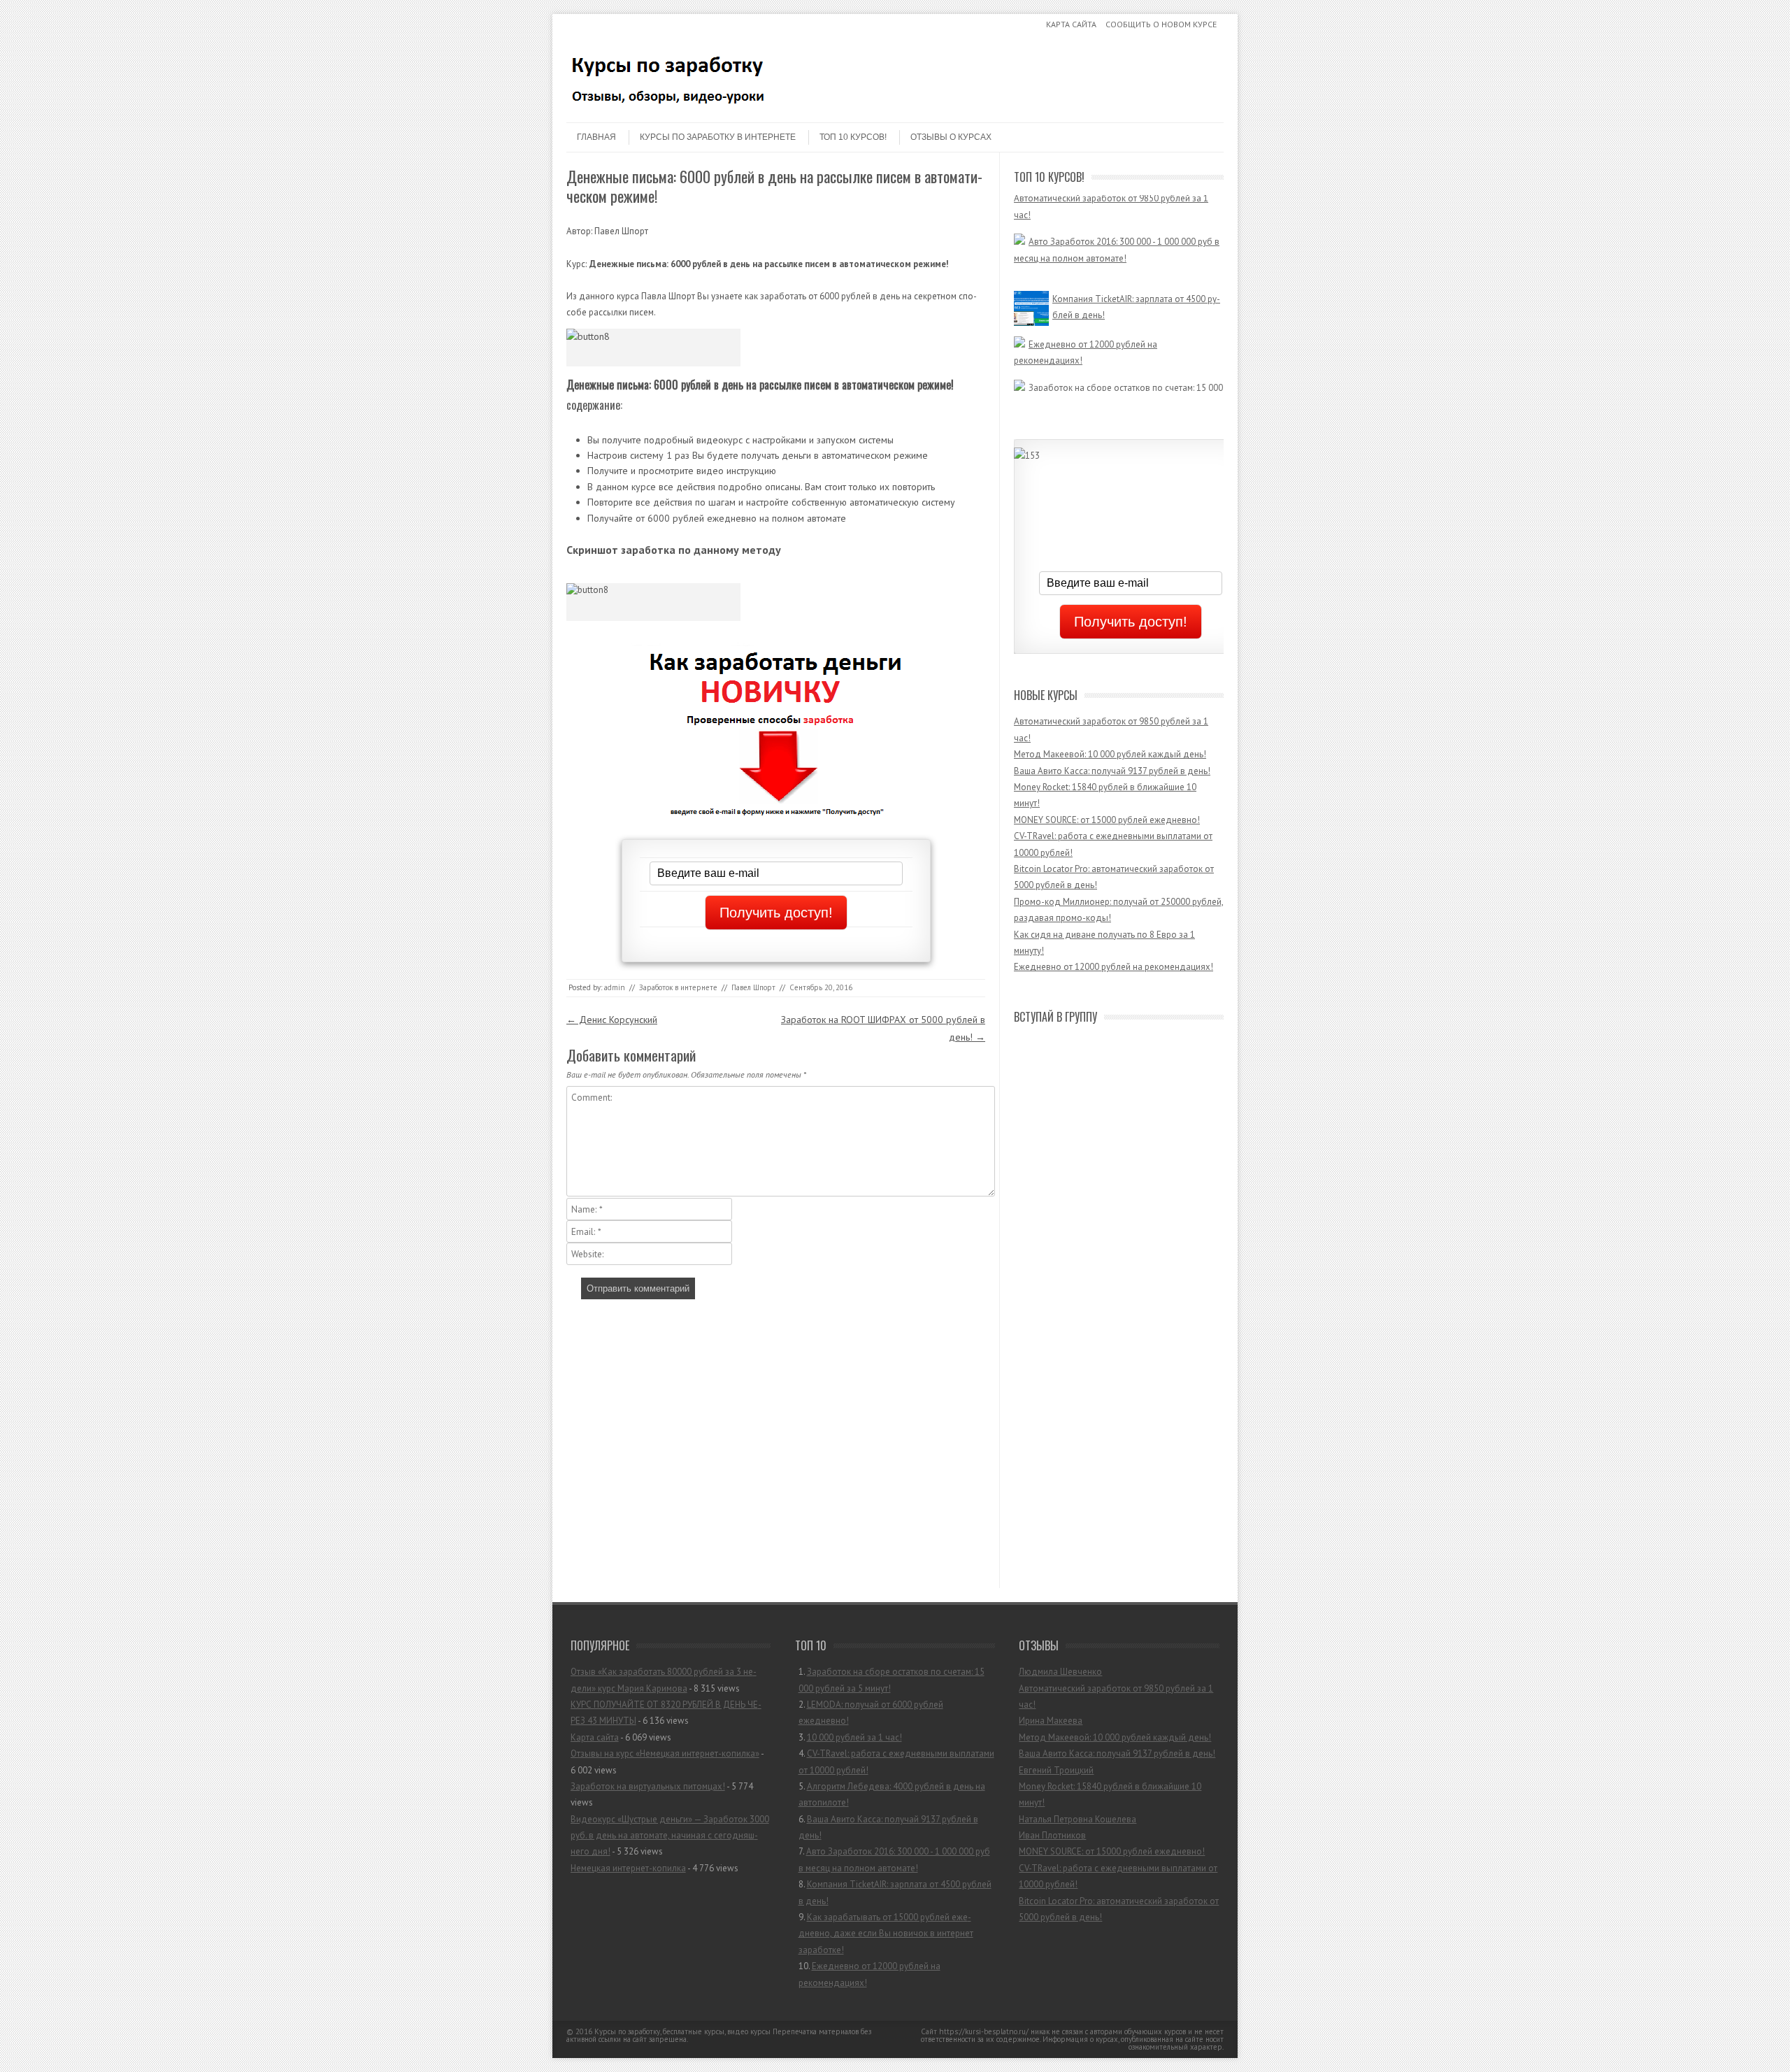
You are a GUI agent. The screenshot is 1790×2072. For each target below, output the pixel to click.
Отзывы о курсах (951, 137)
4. (896, 1762)
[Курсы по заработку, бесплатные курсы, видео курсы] (671, 110)
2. (871, 1713)
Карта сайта (1071, 24)
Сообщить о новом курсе (1161, 24)
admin (615, 987)
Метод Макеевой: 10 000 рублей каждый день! (1110, 754)
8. (895, 1892)
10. (869, 1974)
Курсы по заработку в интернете (718, 137)
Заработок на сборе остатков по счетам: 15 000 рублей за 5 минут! (1118, 378)
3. (850, 1737)
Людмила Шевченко (1060, 1672)
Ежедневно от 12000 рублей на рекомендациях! (1086, 335)
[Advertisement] (769, 1447)
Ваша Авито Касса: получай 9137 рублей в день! (1112, 771)
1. (892, 1680)
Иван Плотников (1052, 1835)
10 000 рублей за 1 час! (854, 1737)
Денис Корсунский (612, 1020)
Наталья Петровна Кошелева (1077, 1819)
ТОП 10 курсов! (853, 137)
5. (892, 1794)
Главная (596, 137)
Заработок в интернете (678, 987)
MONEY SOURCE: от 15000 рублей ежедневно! (1107, 820)
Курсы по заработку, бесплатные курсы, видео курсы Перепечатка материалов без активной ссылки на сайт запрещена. (719, 2035)
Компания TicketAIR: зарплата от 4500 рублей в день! (1136, 290)
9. (886, 1934)
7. (894, 1859)
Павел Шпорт (753, 987)
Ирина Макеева (1051, 1721)
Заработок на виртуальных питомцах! (648, 1786)
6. (888, 1827)
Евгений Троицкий (1056, 1770)
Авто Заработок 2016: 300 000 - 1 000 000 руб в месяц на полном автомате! (1117, 215)
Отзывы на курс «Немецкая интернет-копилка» (665, 1753)
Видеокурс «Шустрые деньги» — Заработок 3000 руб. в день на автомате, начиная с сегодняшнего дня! (670, 1836)
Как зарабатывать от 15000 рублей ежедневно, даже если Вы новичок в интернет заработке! (886, 1934)
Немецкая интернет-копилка (628, 1868)
